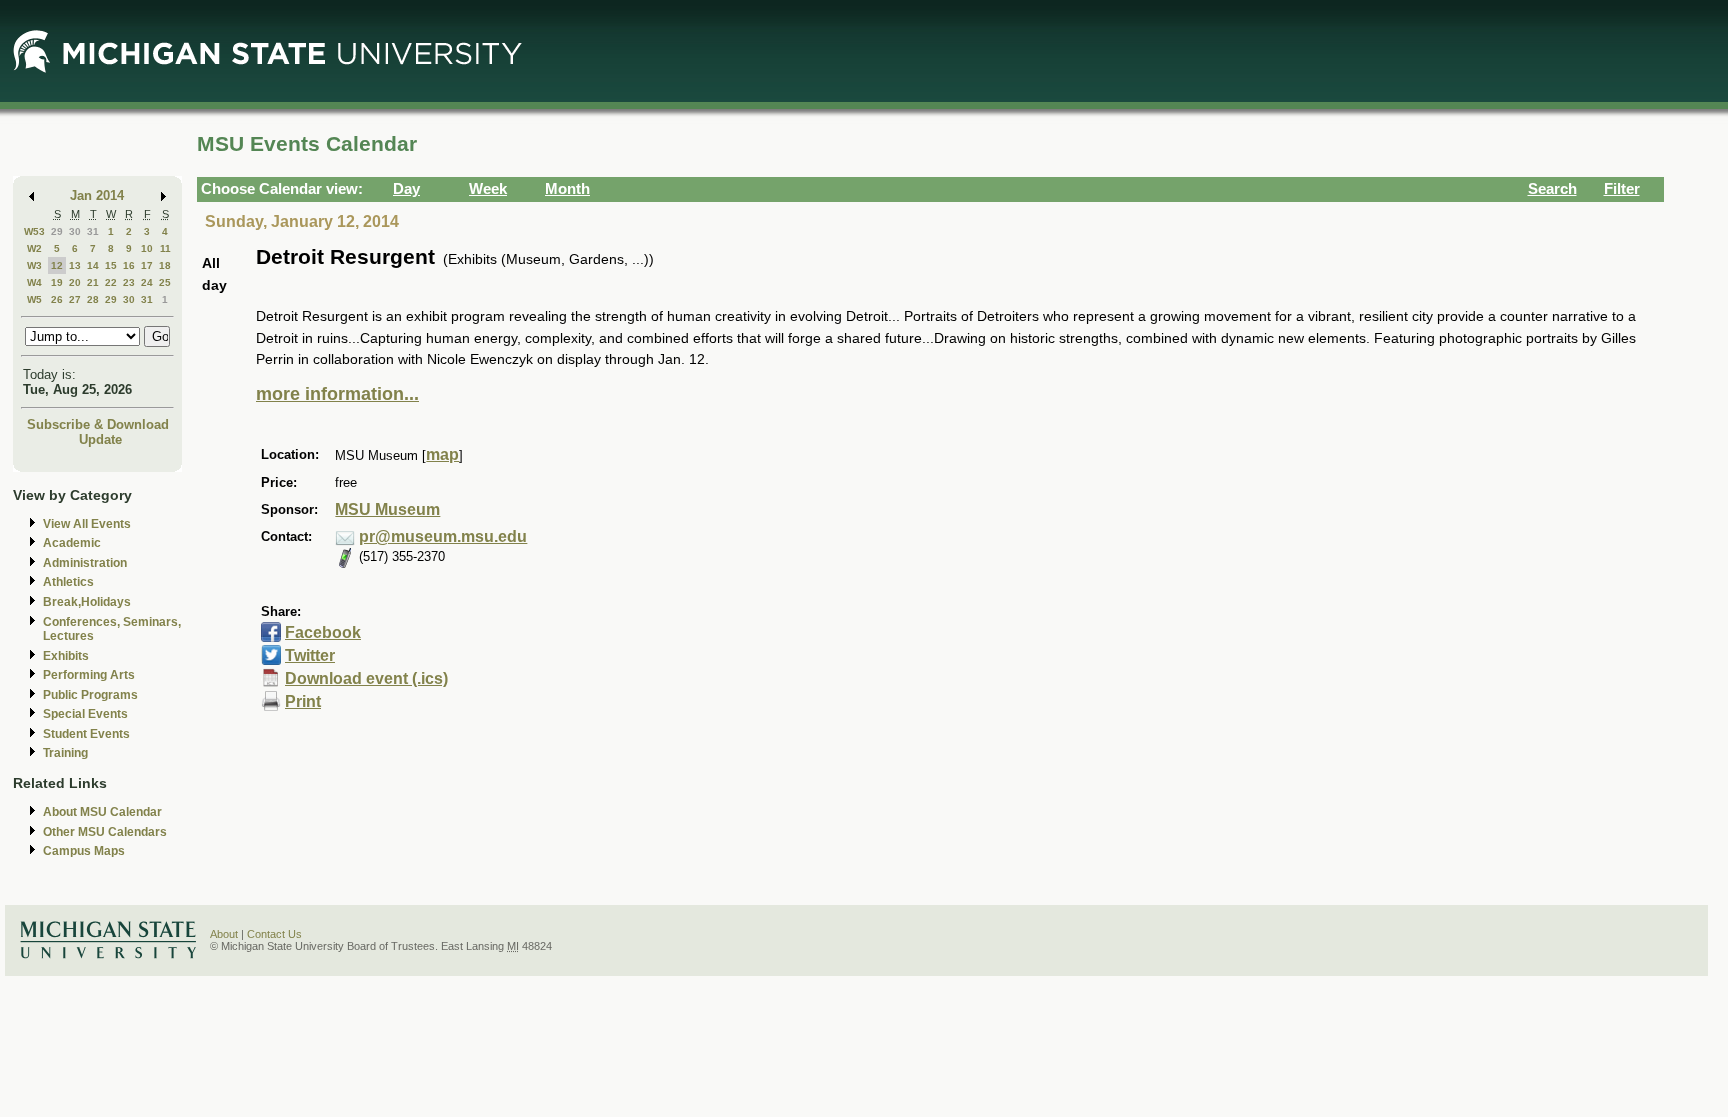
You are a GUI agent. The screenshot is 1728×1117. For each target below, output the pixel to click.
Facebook (323, 632)
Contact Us (274, 934)
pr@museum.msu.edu (443, 536)
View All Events (87, 524)
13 (75, 265)
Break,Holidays (87, 602)
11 (165, 248)
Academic (72, 543)
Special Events (85, 714)
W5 (34, 299)
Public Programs (90, 695)
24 (147, 282)
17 (147, 265)
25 (165, 282)
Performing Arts (89, 675)
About (224, 934)
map (442, 454)
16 (129, 265)
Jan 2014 (97, 195)
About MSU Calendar (102, 812)
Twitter (310, 655)
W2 (34, 248)
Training (65, 753)
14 (93, 265)
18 (165, 265)
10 (147, 248)
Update (100, 439)
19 (57, 282)
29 (57, 231)
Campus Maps (84, 851)
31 (93, 231)
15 (111, 265)
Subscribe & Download (98, 424)
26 (57, 299)
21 (93, 282)
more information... (337, 394)
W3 (34, 265)
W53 (34, 231)
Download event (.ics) (366, 678)
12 (57, 265)
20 (75, 282)
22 (111, 282)
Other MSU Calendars (105, 832)
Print (303, 701)
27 (75, 299)
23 (129, 282)
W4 (34, 282)
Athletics (68, 582)
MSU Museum (387, 509)
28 (93, 299)
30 (75, 231)
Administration (85, 563)
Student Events (86, 734)
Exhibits (66, 656)
